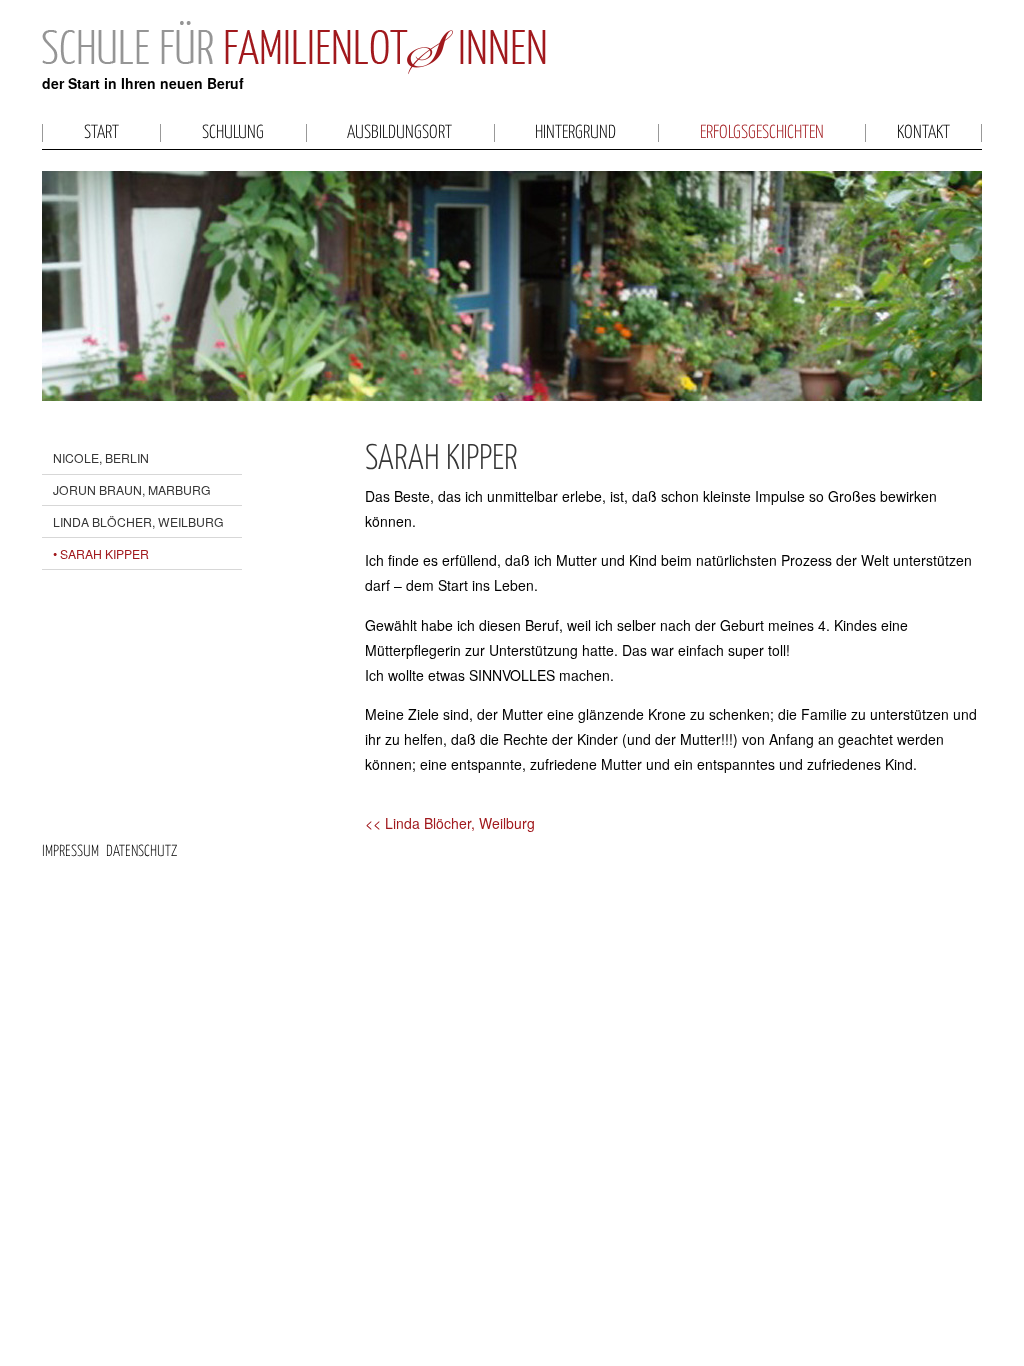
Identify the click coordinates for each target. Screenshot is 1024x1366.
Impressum (70, 851)
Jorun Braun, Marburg (132, 489)
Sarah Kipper (104, 553)
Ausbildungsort (399, 133)
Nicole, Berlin (101, 457)
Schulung (233, 133)
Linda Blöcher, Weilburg (138, 521)
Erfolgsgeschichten (762, 133)
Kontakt (923, 133)
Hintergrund (575, 133)
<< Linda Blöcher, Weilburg (450, 823)
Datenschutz (141, 851)
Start (101, 133)
